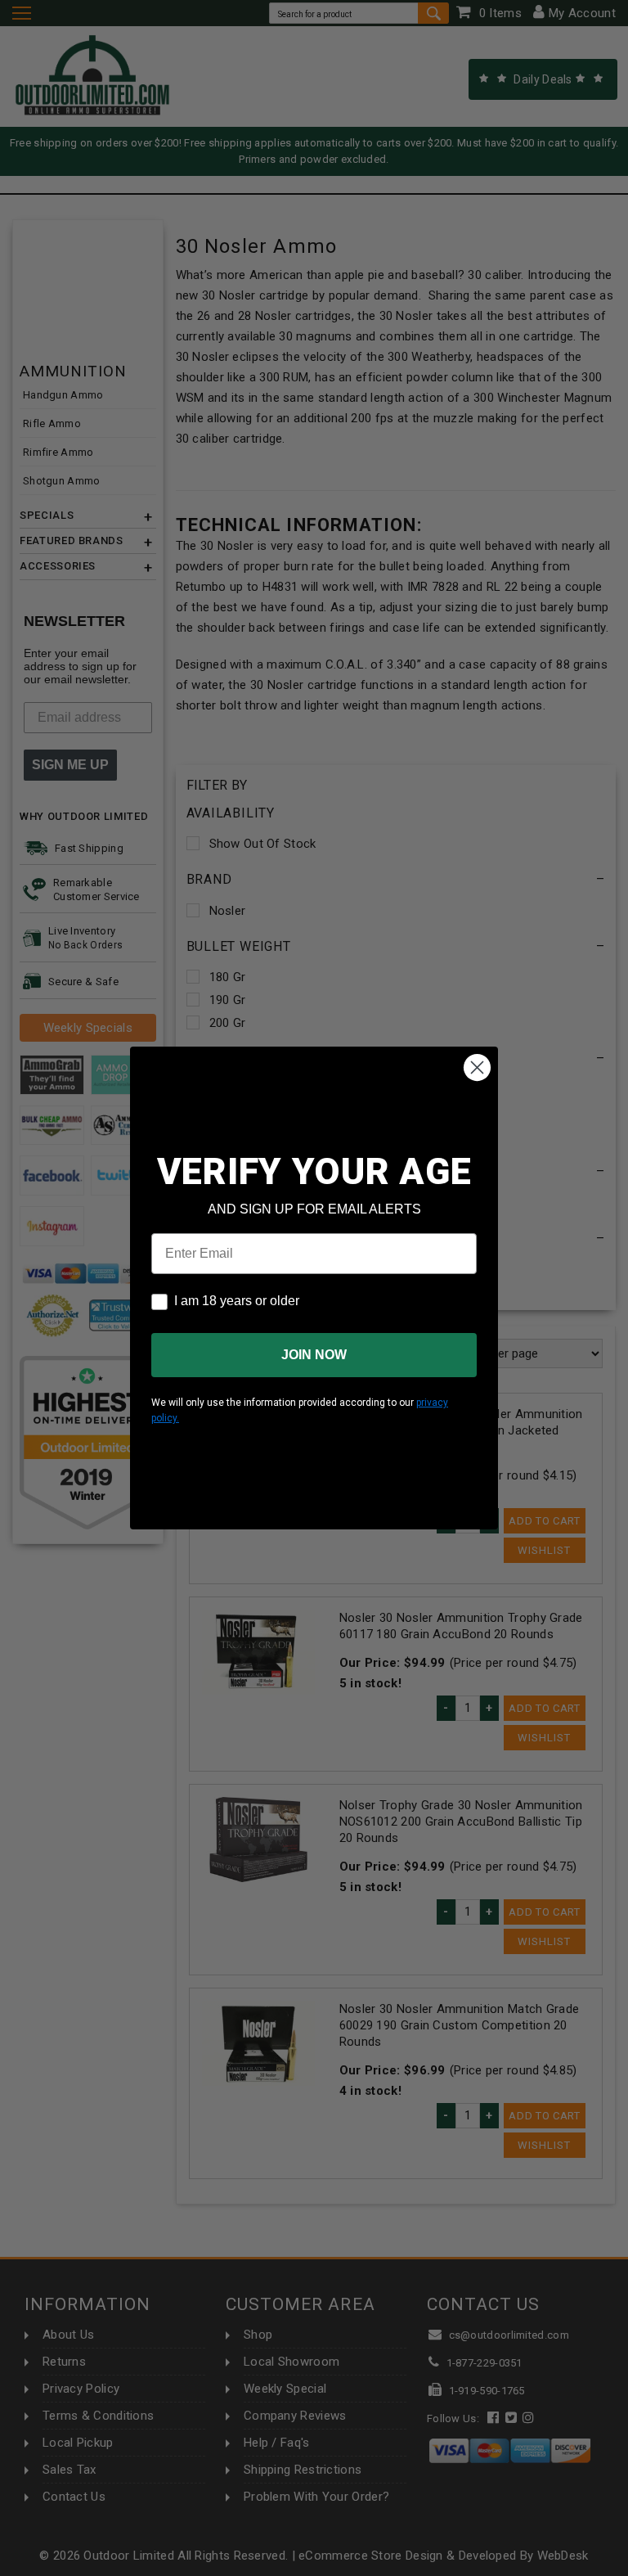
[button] (627, 2569)
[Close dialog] (477, 1067)
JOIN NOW (314, 1355)
